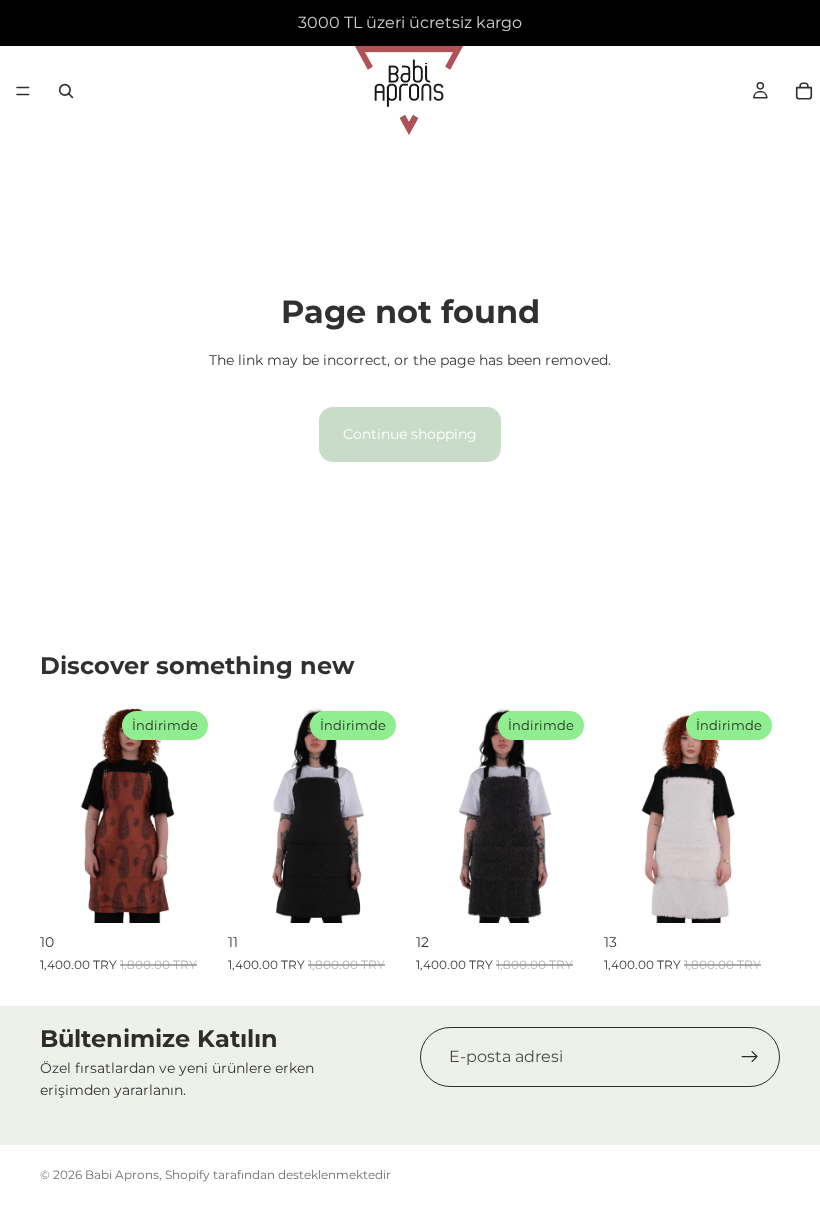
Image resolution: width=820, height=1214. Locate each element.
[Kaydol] (750, 1057)
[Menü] (23, 91)
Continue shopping (410, 434)
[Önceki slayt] (62, 813)
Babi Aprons (122, 1174)
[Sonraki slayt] (194, 813)
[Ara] (66, 91)
